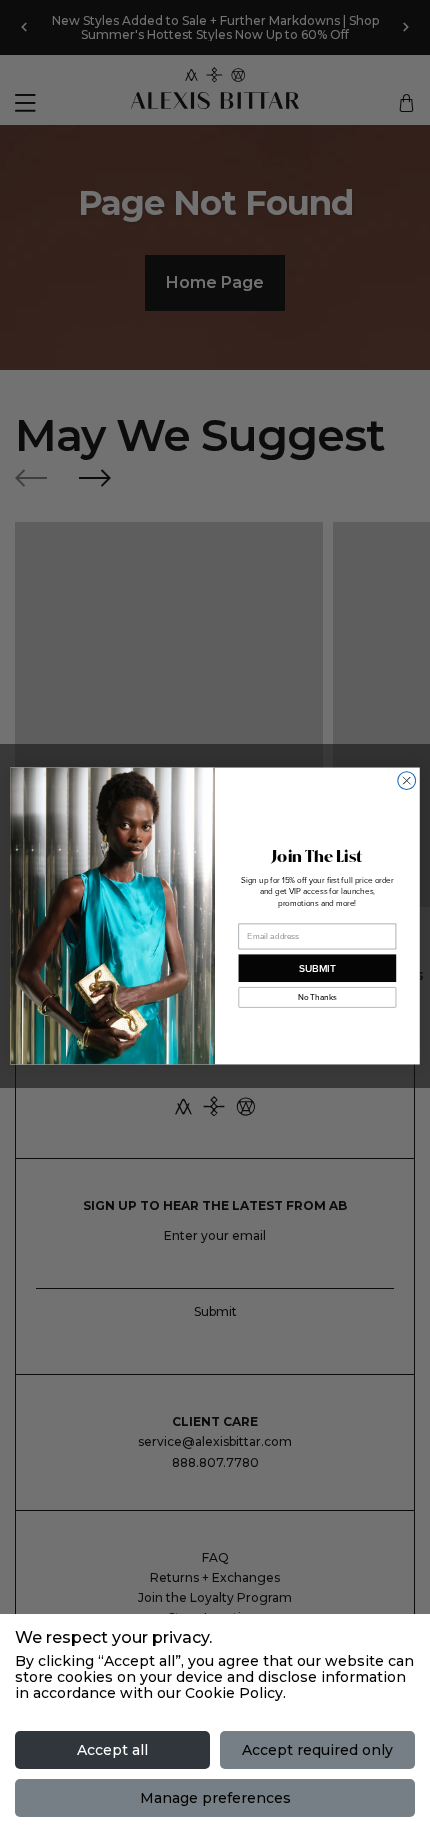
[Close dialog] (407, 781)
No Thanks (317, 997)
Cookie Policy (234, 1693)
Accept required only (317, 1750)
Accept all (112, 1750)
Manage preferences (215, 1798)
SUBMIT (317, 967)
